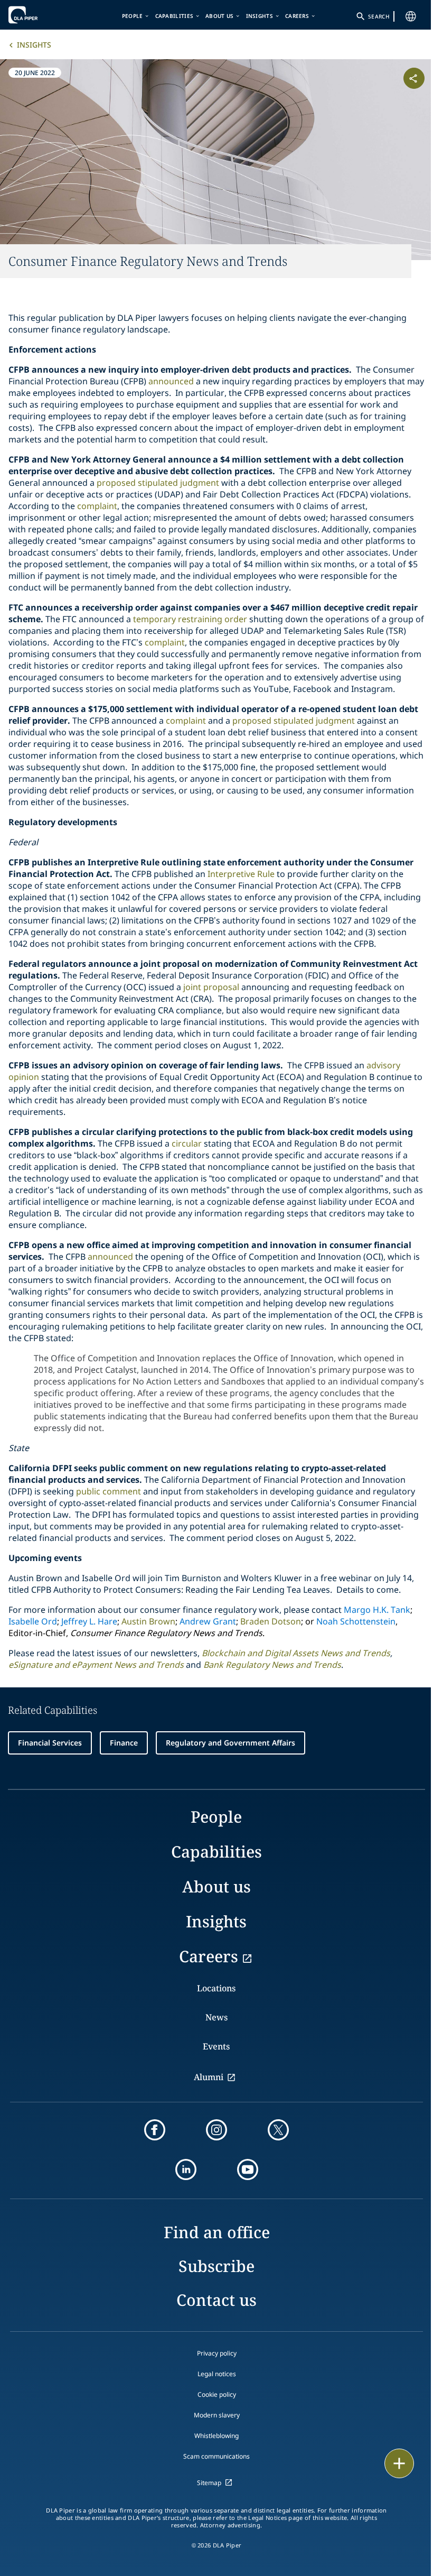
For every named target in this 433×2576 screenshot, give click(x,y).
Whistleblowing (216, 2436)
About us (219, 16)
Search (379, 16)
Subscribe (216, 2266)
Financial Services (50, 1743)
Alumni (209, 2077)
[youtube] (248, 2169)
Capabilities (175, 16)
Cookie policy (217, 2394)
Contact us (216, 2300)
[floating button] (399, 2463)
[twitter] (278, 2130)
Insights (260, 16)
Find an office (217, 2232)
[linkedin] (186, 2169)
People (133, 16)
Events (216, 2046)
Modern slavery (217, 2415)
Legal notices (217, 2374)
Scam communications (216, 2456)
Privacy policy (217, 2353)
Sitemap (209, 2483)
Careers (297, 16)
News (216, 2017)
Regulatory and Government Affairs (230, 1743)
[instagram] (216, 2130)
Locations (216, 1988)
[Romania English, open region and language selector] (411, 16)
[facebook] (155, 2130)
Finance (124, 1743)
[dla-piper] (41, 15)
